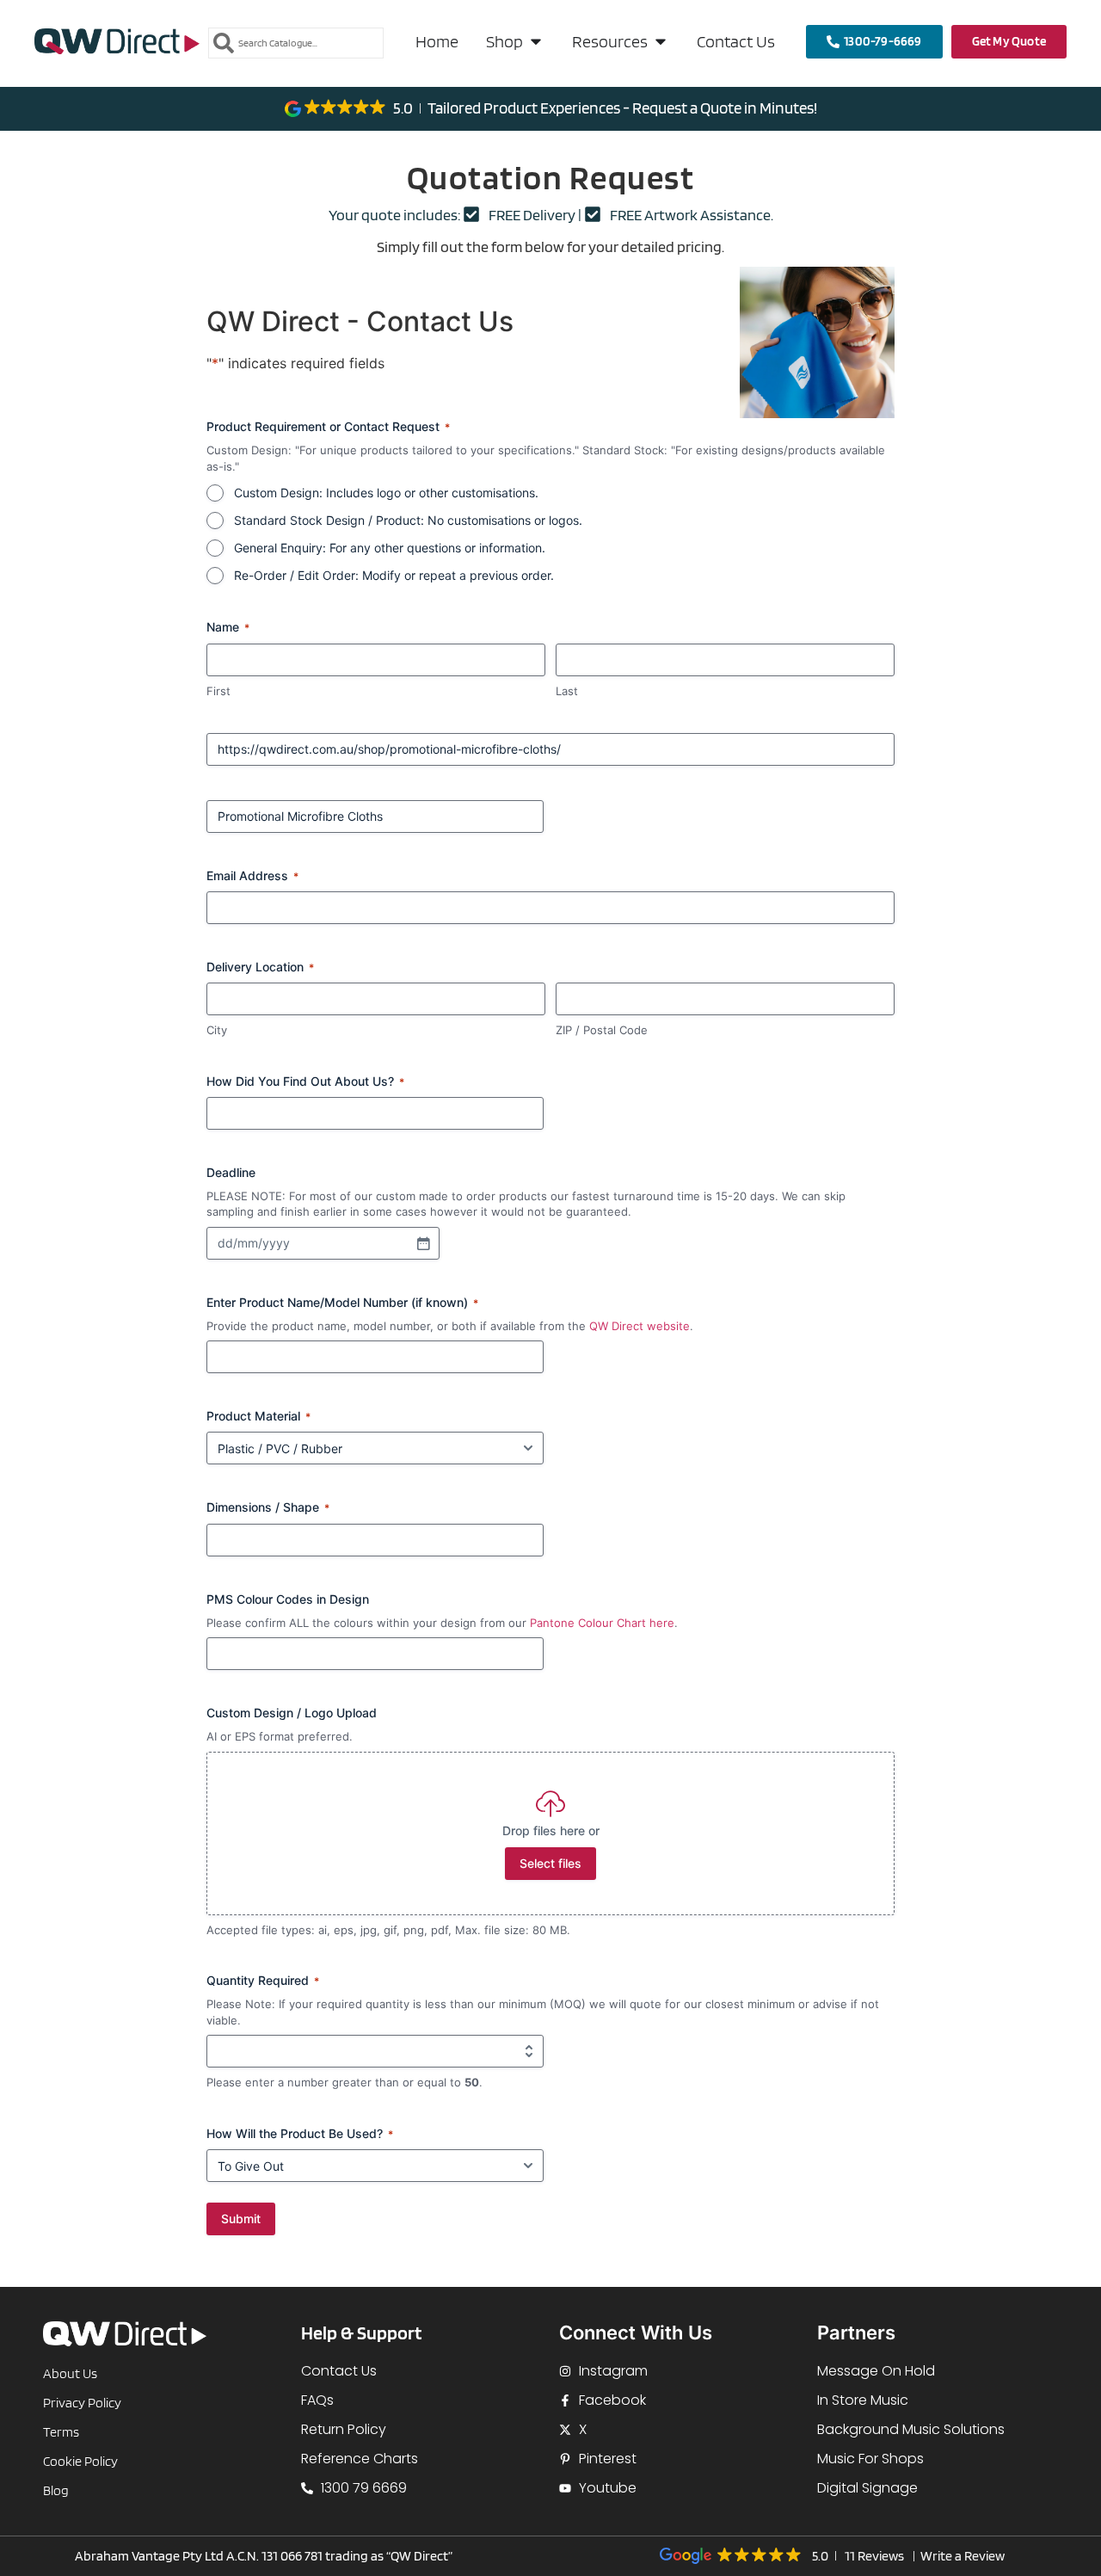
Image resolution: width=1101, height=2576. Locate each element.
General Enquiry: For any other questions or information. (390, 548)
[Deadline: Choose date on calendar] (423, 1243)
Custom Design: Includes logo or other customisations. (386, 493)
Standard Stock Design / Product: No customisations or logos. (408, 520)
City (217, 1030)
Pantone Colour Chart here (602, 1623)
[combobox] (296, 43)
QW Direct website (640, 1326)
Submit (241, 2219)
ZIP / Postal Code (602, 1030)
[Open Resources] (661, 41)
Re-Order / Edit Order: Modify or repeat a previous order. (394, 575)
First (218, 691)
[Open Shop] (536, 41)
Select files (550, 1863)
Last (567, 691)
